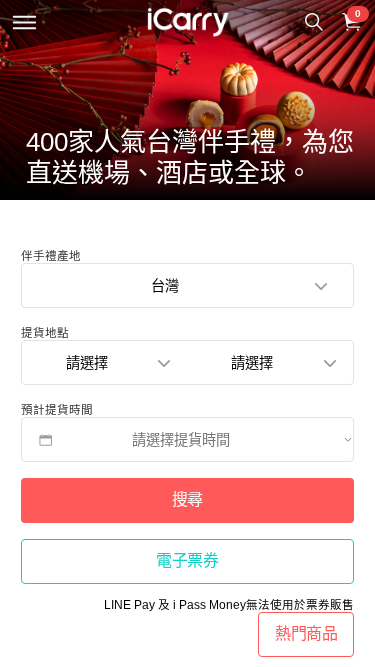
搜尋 (187, 499)
